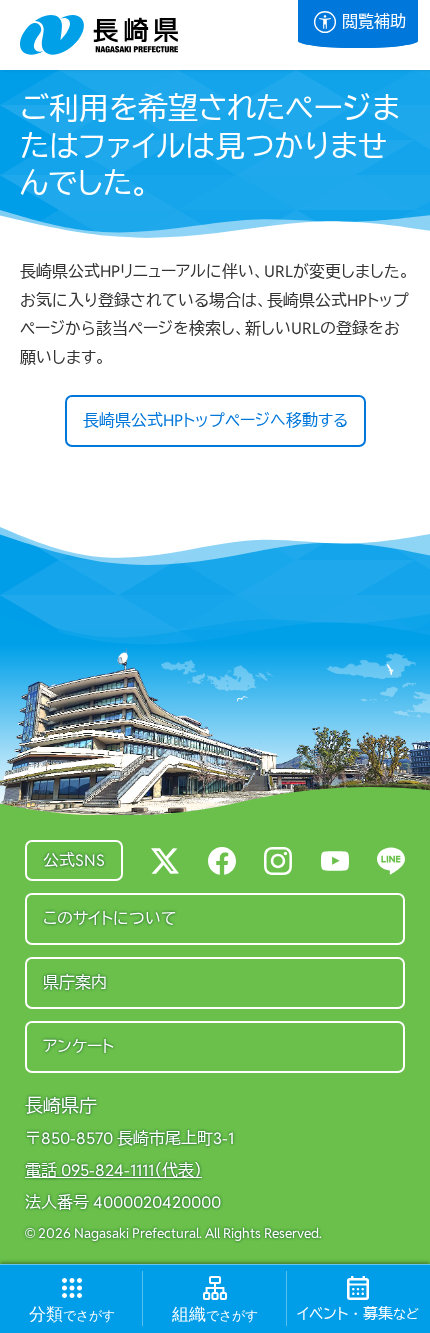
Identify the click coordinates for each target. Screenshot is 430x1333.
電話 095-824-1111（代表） (113, 1171)
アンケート (78, 1046)
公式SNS (74, 860)
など (358, 1314)
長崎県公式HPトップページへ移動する (215, 420)
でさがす (72, 1314)
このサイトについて (110, 918)
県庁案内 (75, 982)
